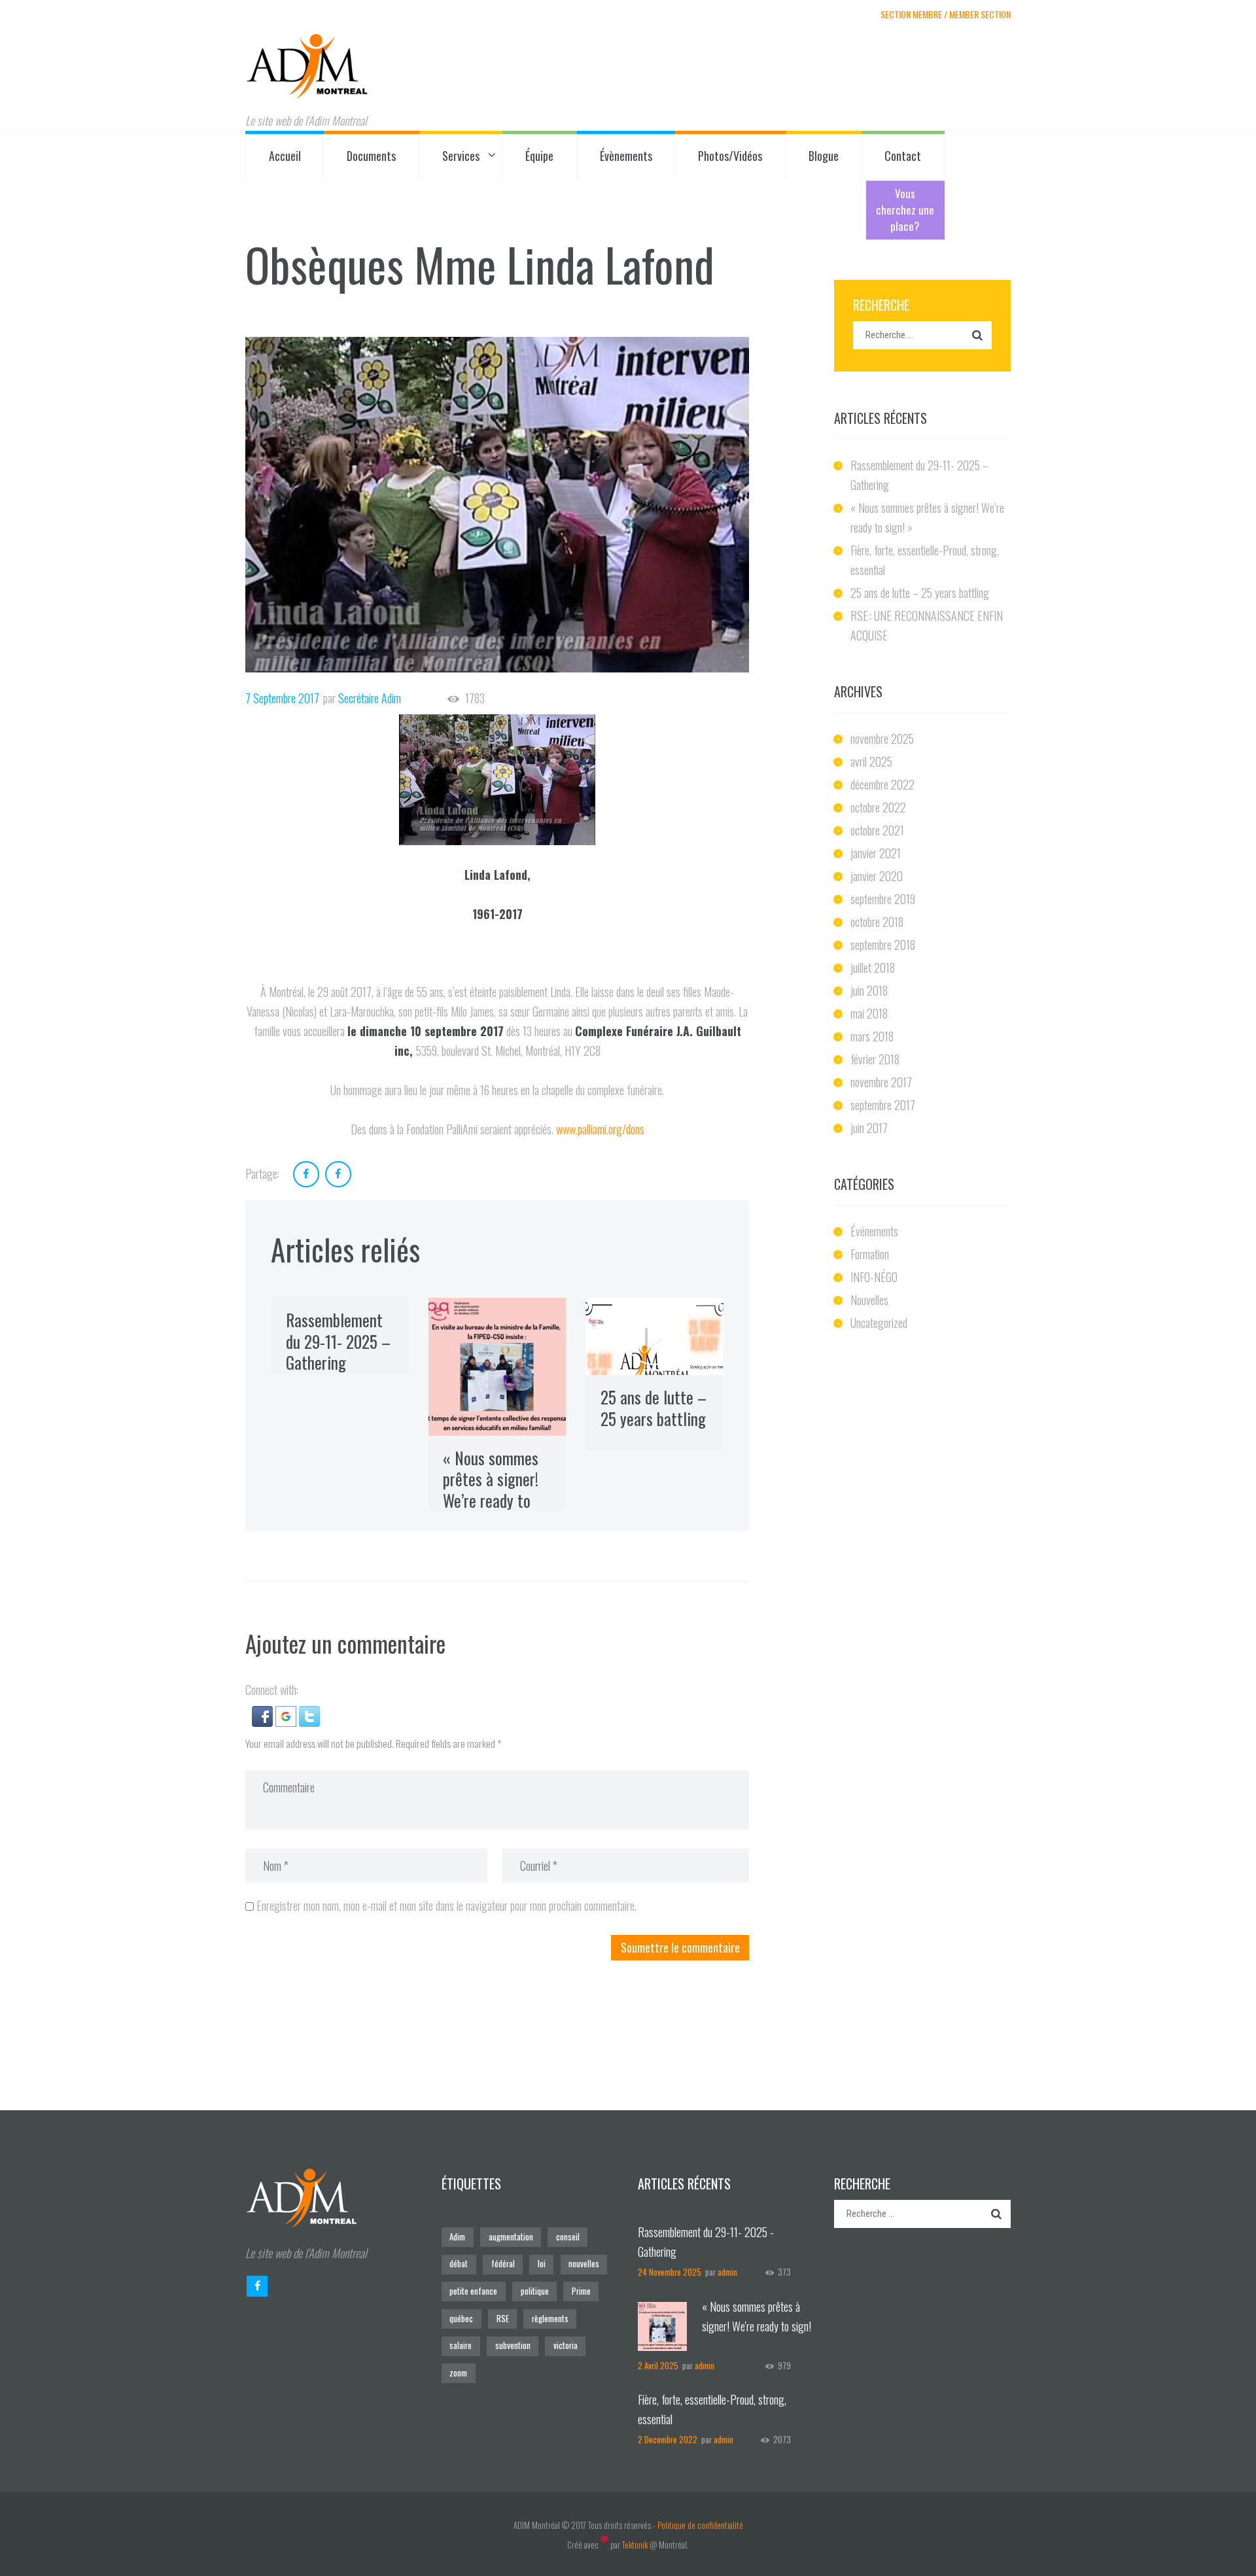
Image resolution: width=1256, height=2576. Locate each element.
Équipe (539, 156)
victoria (566, 2345)
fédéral (503, 2264)
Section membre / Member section (946, 14)
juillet (873, 967)
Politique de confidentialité (700, 2525)
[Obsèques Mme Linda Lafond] (497, 504)
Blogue (824, 156)
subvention (513, 2345)
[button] (264, 1716)
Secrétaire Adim (370, 698)
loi (542, 2264)
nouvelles (584, 2264)
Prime (581, 2291)
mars (872, 1036)
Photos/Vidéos (730, 156)
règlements (550, 2319)
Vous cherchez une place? (905, 210)
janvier (876, 853)
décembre (882, 784)
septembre (883, 899)
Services (461, 156)
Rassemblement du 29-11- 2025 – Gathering (338, 1341)
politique (535, 2291)
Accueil (285, 156)
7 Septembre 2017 (282, 698)
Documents (371, 156)
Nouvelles (869, 1300)
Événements (874, 1231)
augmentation (511, 2237)
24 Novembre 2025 (670, 2272)
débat (459, 2264)
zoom (458, 2373)
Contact (903, 156)
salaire (461, 2345)
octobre (878, 807)
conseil (568, 2237)
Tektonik (635, 2545)
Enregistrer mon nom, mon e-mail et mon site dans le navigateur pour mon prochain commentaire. (446, 1906)
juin (869, 990)
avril (871, 761)
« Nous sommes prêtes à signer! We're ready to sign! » (757, 2326)
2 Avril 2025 (658, 2366)
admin (727, 2272)
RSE (503, 2319)
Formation (870, 1254)
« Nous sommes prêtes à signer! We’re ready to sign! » (491, 1490)
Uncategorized (879, 1323)
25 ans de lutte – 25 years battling (654, 1408)
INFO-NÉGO (874, 1277)
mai (869, 1013)
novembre (882, 739)
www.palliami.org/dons (600, 1129)
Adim (457, 2237)
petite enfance (473, 2291)
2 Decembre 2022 (668, 2440)
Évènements (626, 156)
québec (461, 2319)
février (875, 1059)
